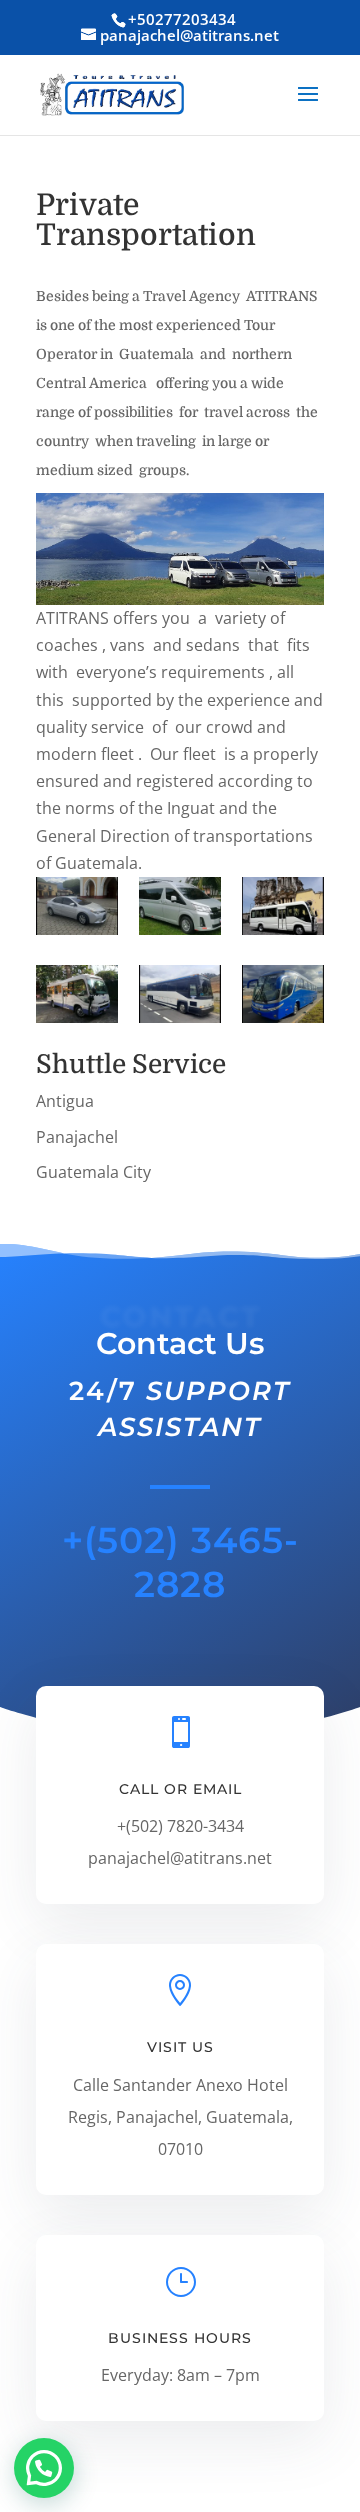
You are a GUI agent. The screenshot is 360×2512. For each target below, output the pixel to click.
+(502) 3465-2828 (180, 1561)
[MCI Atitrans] (180, 998)
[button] (44, 2468)
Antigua (65, 1101)
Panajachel (77, 1137)
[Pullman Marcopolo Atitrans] (283, 998)
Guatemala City (93, 1172)
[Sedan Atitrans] (77, 910)
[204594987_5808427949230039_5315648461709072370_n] (180, 910)
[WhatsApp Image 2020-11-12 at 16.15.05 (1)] (77, 998)
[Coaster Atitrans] (283, 910)
